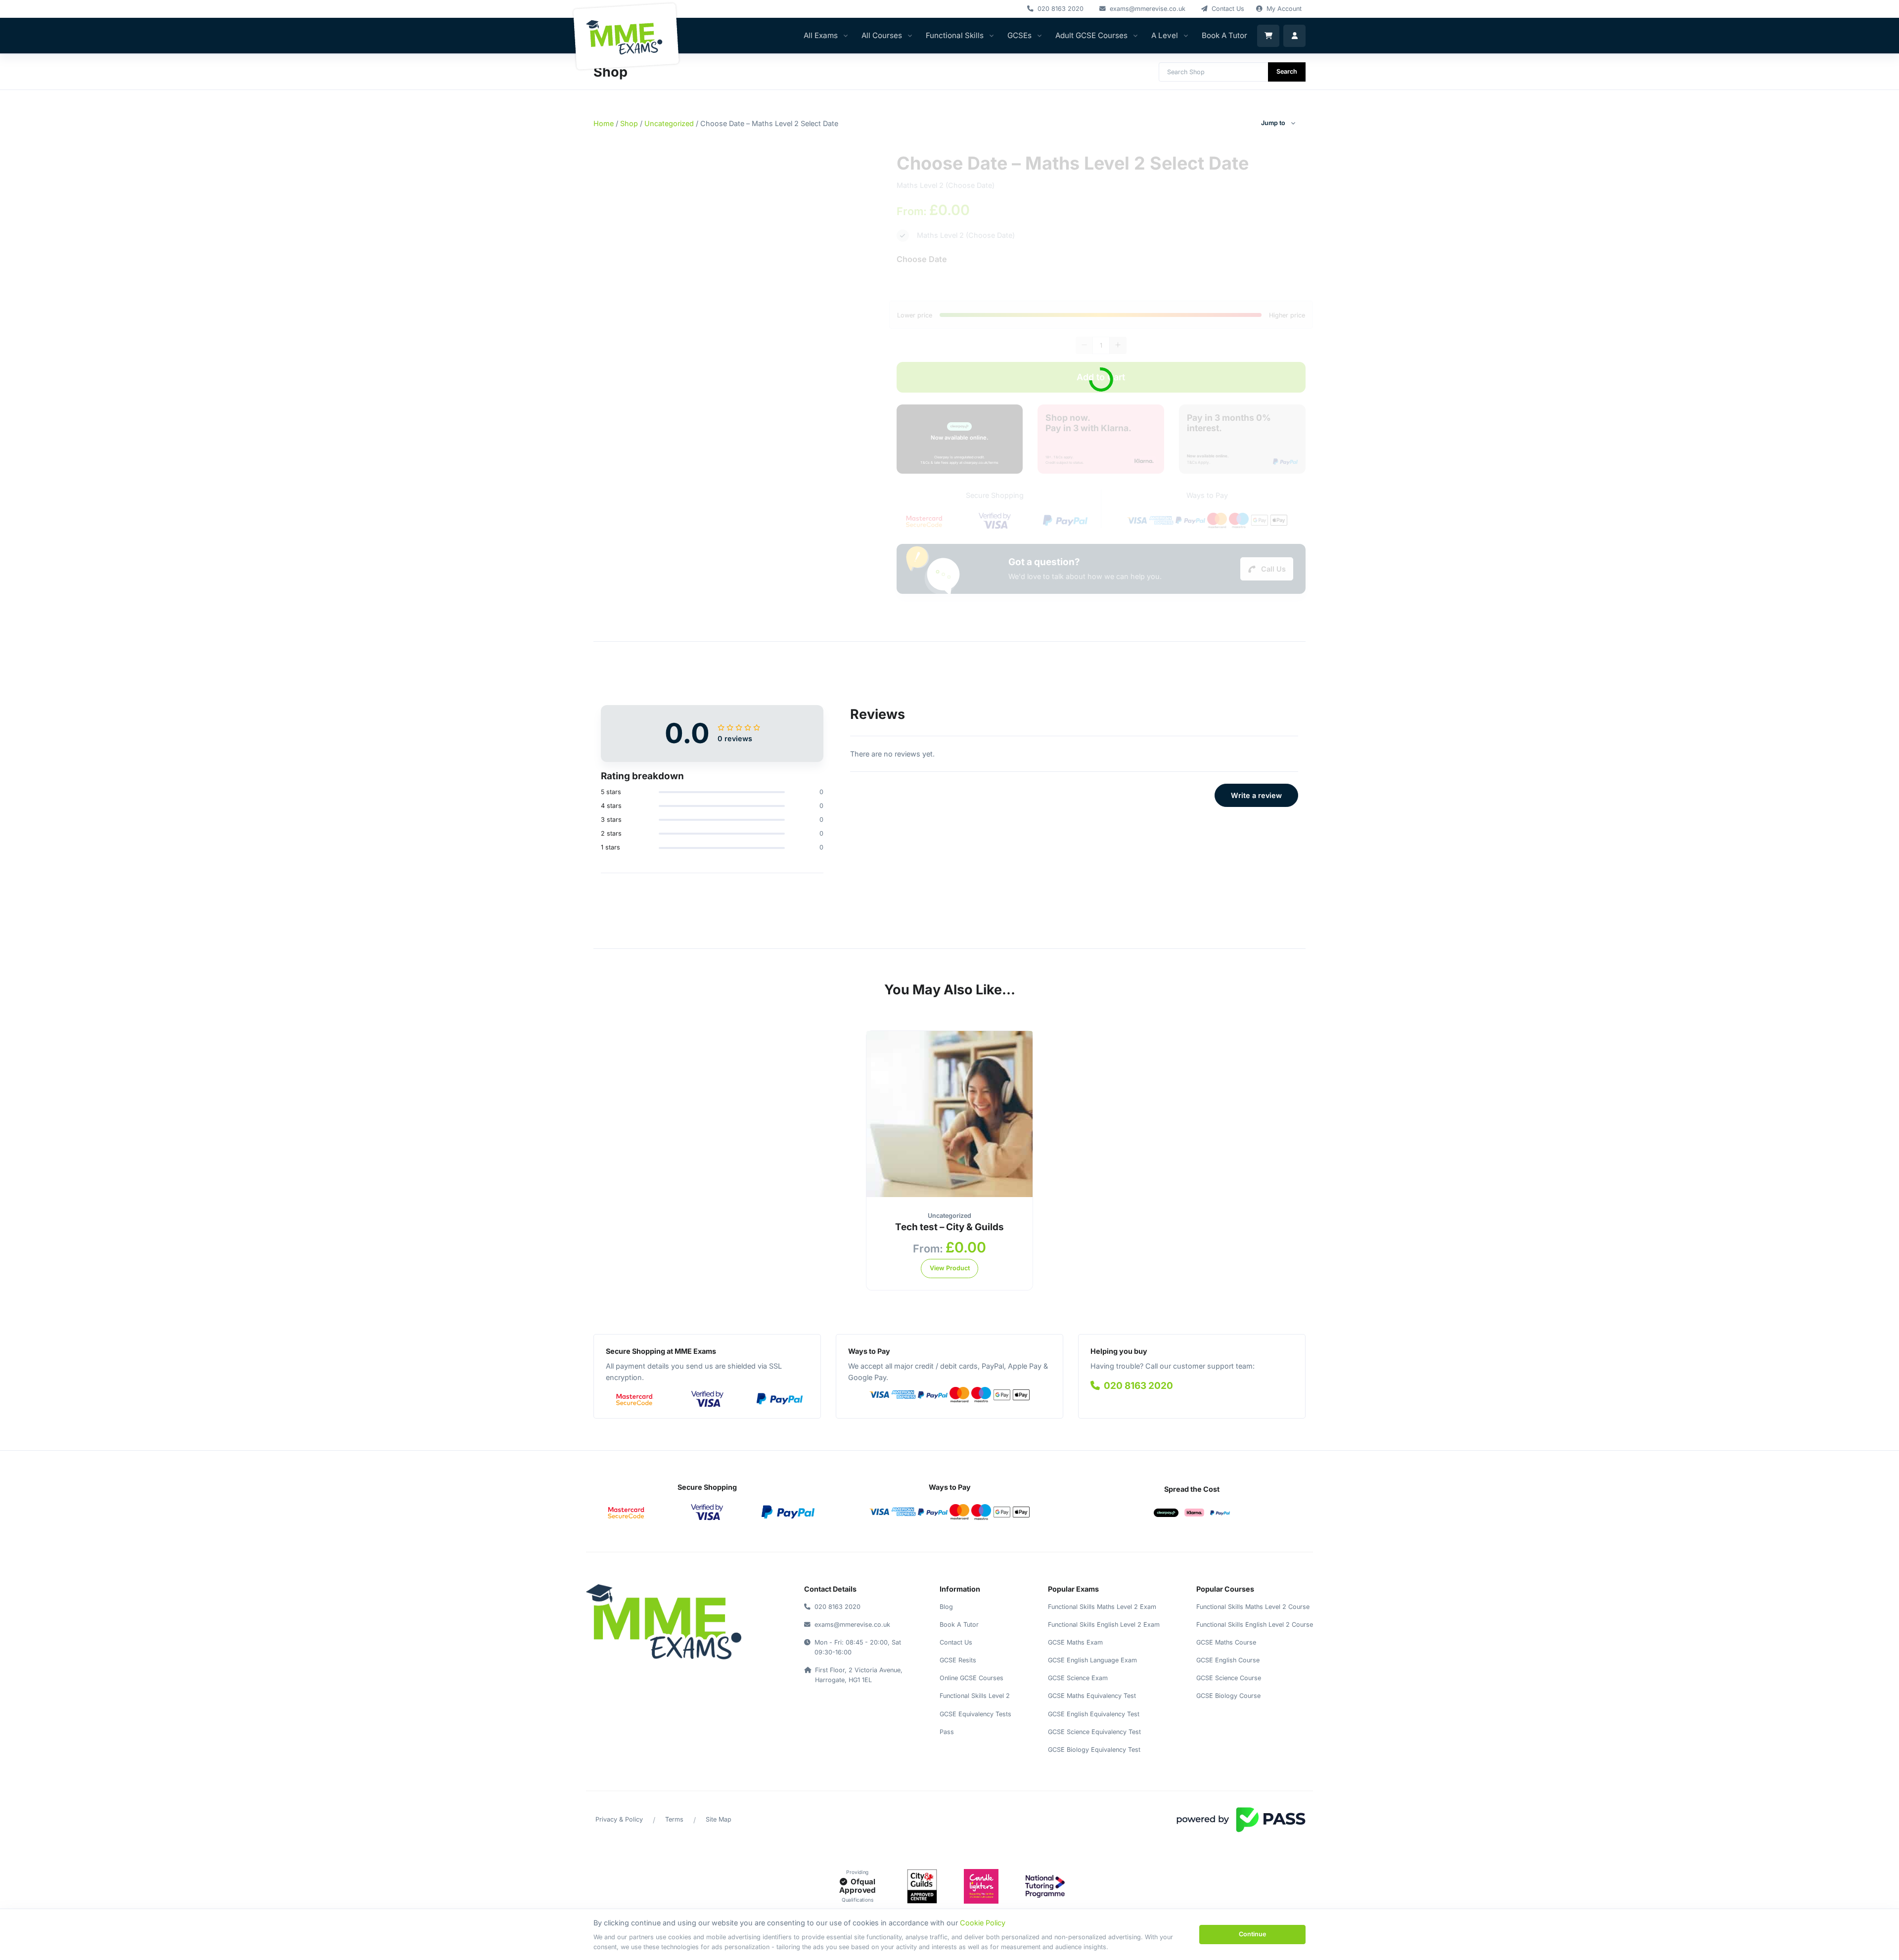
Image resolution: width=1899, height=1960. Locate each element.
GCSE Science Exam (1078, 1678)
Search (1287, 71)
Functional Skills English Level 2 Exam (1104, 1625)
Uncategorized (669, 123)
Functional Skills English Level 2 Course (1255, 1625)
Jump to (1273, 123)
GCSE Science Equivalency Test (1094, 1732)
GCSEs (1019, 35)
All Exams (821, 35)
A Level (1165, 35)
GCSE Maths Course (1226, 1642)
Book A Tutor (1224, 35)
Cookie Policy (983, 1923)
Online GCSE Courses (972, 1678)
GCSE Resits (958, 1660)
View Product (950, 1268)
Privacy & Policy (619, 1819)
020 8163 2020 (1137, 1386)
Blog (946, 1607)
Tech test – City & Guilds (949, 1227)
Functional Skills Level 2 (975, 1696)
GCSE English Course (1228, 1660)
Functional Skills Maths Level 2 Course (1253, 1607)
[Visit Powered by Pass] (1241, 1819)
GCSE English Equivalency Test (1094, 1714)
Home (604, 123)
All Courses (882, 35)
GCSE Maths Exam (1075, 1642)
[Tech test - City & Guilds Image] (949, 1113)
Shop (629, 123)
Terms (674, 1819)
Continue (1252, 1934)
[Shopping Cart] (1268, 36)
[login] (1294, 36)
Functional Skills (955, 35)
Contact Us (956, 1642)
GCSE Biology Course (1228, 1696)
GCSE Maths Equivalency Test (1092, 1696)
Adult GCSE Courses (1091, 35)
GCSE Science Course (1229, 1678)
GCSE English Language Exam (1092, 1660)
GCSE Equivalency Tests (975, 1714)
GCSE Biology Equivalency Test (1094, 1750)
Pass (947, 1732)
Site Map (719, 1819)
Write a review (1256, 795)
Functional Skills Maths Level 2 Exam (1102, 1607)
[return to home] (664, 1622)
